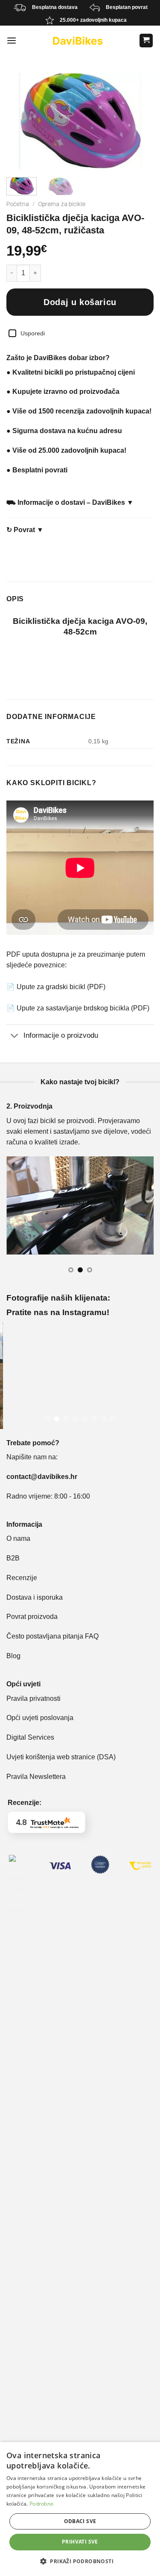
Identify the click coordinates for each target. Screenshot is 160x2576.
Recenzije (22, 1578)
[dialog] (80, 2509)
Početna (18, 204)
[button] (80, 2561)
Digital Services (31, 1737)
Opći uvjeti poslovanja (40, 1718)
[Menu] (12, 41)
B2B (13, 1558)
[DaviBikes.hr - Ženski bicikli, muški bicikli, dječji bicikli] (78, 41)
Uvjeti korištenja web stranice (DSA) (61, 1757)
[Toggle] (15, 1036)
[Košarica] (146, 41)
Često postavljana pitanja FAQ (52, 1636)
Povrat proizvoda (32, 1617)
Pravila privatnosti (33, 1698)
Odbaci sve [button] (80, 2521)
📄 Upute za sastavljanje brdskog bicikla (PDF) (78, 1008)
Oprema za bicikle (62, 204)
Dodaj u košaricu (80, 302)
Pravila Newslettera (36, 1777)
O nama (18, 1538)
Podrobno (41, 2504)
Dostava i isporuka (35, 1597)
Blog (13, 1656)
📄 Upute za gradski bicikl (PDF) (56, 987)
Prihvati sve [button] (80, 2542)
